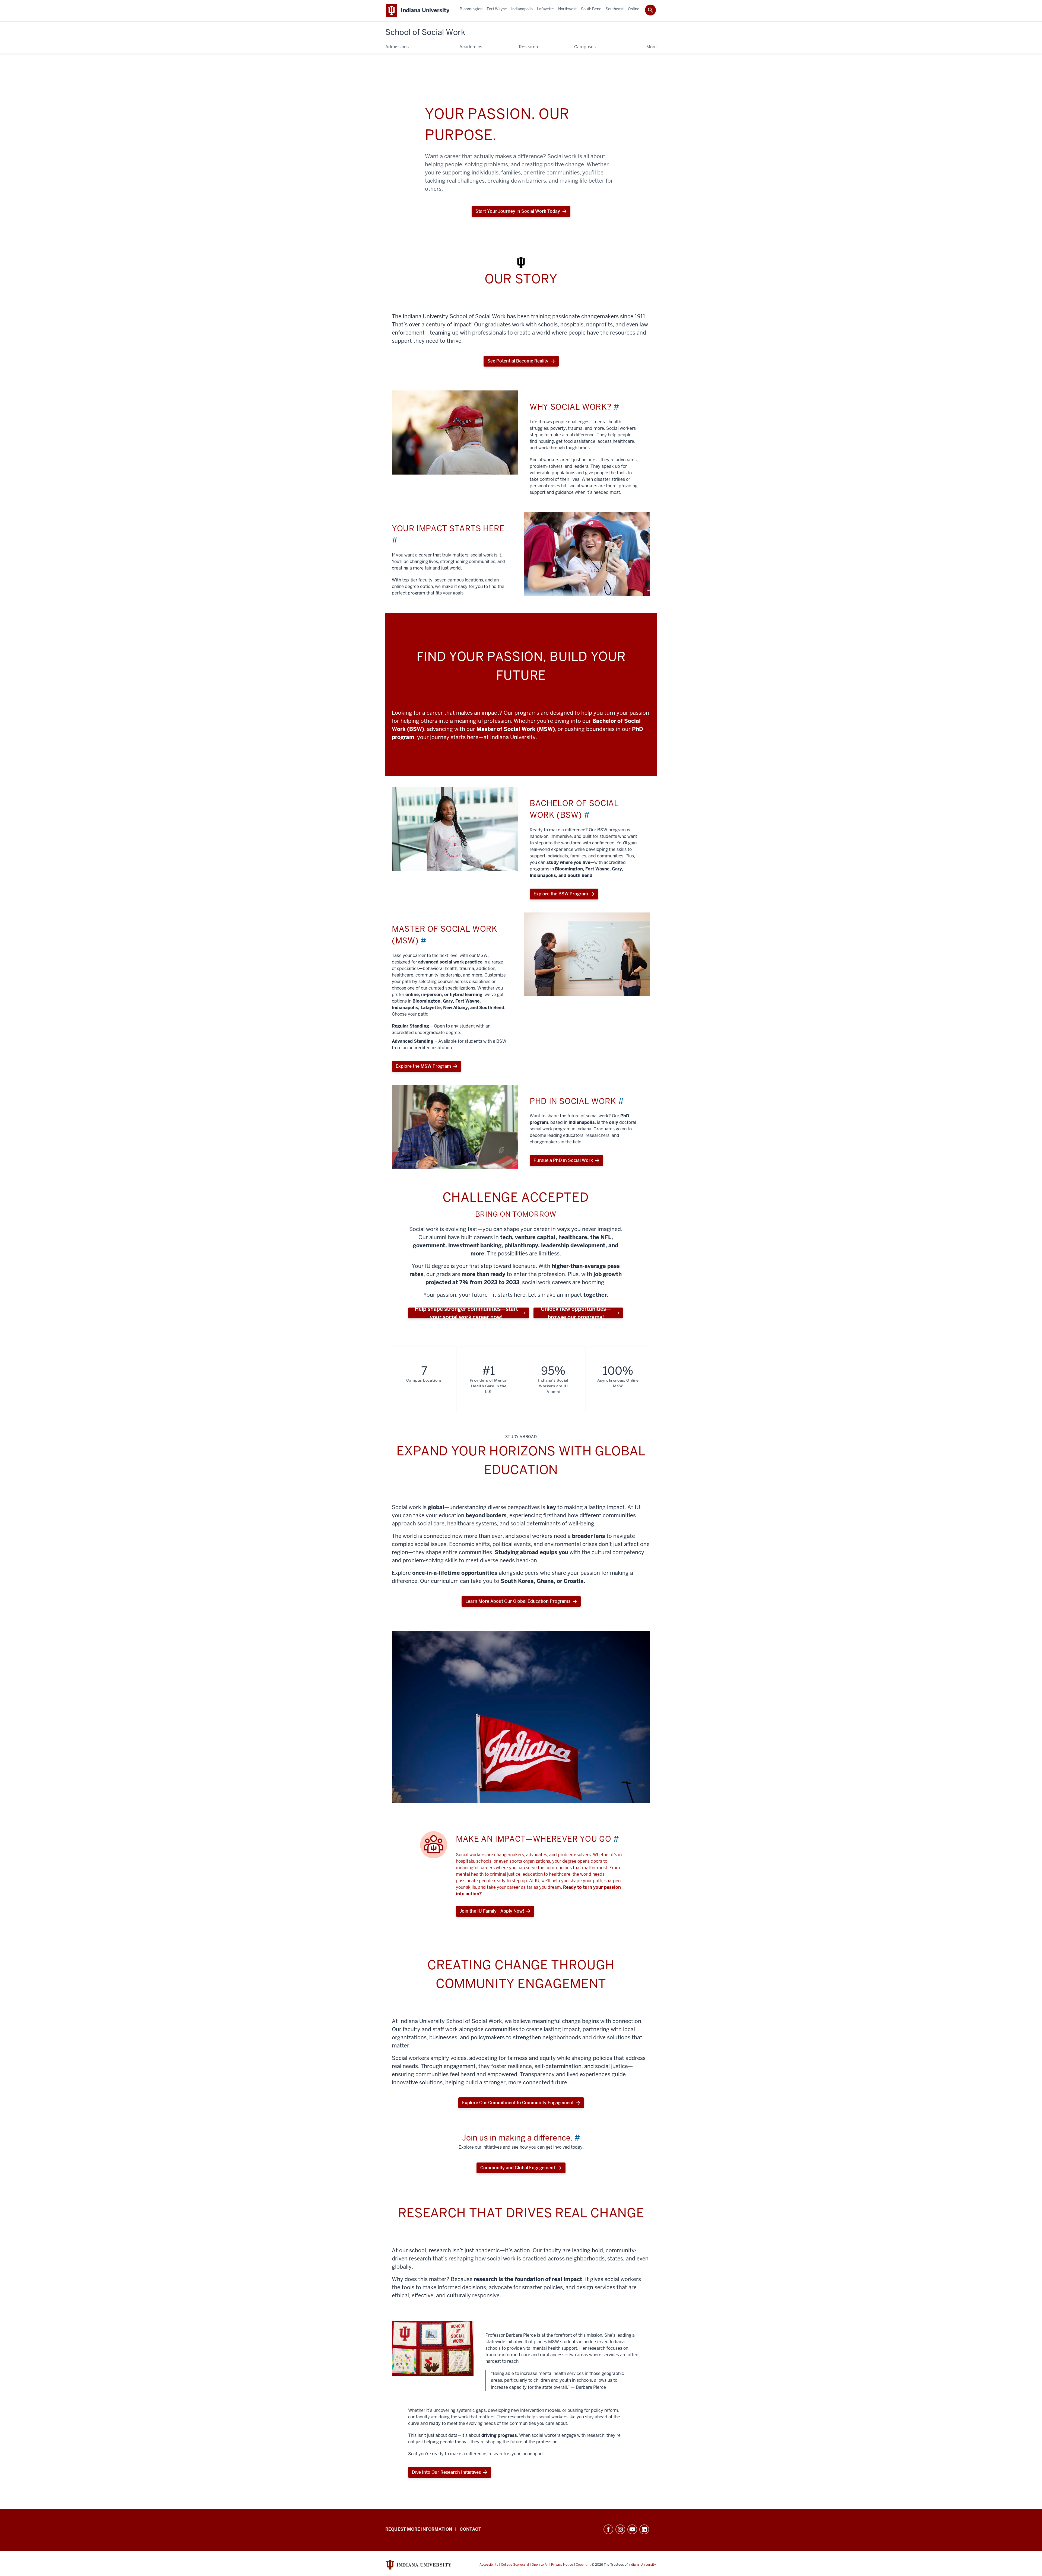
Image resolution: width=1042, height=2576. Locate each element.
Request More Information (419, 2529)
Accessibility (489, 2565)
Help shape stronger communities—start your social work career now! (466, 1313)
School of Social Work (425, 32)
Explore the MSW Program (423, 1066)
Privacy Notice (562, 2565)
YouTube (632, 2529)
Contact (470, 2529)
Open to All (540, 2565)
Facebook (608, 2529)
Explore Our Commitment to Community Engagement (518, 2103)
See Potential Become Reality (518, 361)
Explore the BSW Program (561, 894)
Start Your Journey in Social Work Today (518, 213)
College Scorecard (515, 2565)
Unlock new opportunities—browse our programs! (576, 1313)
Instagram (620, 2529)
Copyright (583, 2565)
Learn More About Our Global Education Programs (518, 1601)
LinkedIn (644, 2529)
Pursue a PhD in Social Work (563, 1160)
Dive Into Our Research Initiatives (446, 2472)
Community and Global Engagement (518, 2168)
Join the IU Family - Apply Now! (492, 1911)
